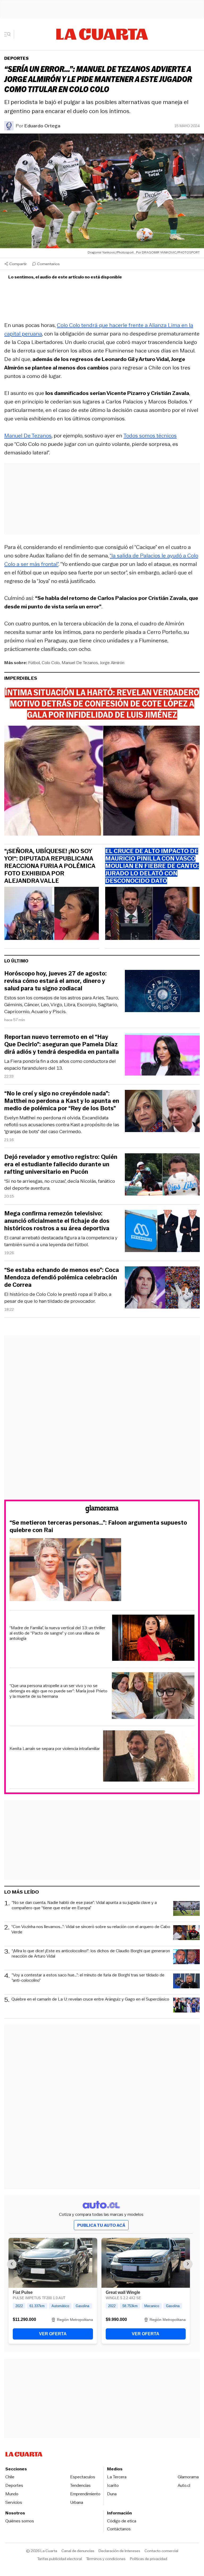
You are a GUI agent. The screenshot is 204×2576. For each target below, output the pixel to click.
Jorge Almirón (112, 663)
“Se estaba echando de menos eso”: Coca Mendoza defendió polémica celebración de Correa (62, 1278)
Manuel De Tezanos (28, 436)
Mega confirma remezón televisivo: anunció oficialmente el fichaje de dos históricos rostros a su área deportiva (57, 1221)
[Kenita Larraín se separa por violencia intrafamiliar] (149, 1757)
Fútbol (34, 663)
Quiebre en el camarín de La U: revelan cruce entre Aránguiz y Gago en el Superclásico (90, 1999)
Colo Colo (51, 663)
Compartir (18, 264)
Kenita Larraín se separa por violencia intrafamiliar (55, 1749)
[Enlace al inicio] (102, 1510)
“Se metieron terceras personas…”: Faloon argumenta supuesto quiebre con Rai (98, 1526)
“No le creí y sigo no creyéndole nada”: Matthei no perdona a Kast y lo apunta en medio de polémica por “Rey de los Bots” (62, 1101)
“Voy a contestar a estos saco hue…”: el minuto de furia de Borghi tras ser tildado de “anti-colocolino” (88, 1978)
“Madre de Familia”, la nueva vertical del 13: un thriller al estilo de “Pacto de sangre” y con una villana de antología (57, 1633)
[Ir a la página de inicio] (102, 34)
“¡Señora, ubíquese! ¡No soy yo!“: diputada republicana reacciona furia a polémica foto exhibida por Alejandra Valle (50, 866)
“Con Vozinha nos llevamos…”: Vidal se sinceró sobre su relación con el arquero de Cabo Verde (91, 1930)
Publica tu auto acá (101, 2225)
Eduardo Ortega (42, 126)
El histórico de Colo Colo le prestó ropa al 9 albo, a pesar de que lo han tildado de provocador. (58, 1298)
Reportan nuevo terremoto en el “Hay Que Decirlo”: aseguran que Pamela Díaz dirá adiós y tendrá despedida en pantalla (62, 1044)
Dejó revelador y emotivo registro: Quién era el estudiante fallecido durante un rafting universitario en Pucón (61, 1164)
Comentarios (48, 264)
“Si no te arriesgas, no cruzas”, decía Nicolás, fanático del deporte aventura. (60, 1185)
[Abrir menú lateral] (9, 34)
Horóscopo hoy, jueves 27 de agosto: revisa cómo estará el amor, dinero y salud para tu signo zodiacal (56, 981)
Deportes (16, 58)
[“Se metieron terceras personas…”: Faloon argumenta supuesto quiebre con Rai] (102, 1570)
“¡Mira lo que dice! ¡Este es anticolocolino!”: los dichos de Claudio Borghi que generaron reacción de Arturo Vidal (91, 1954)
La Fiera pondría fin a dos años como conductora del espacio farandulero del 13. (60, 1065)
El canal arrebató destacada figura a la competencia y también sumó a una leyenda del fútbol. (61, 1241)
